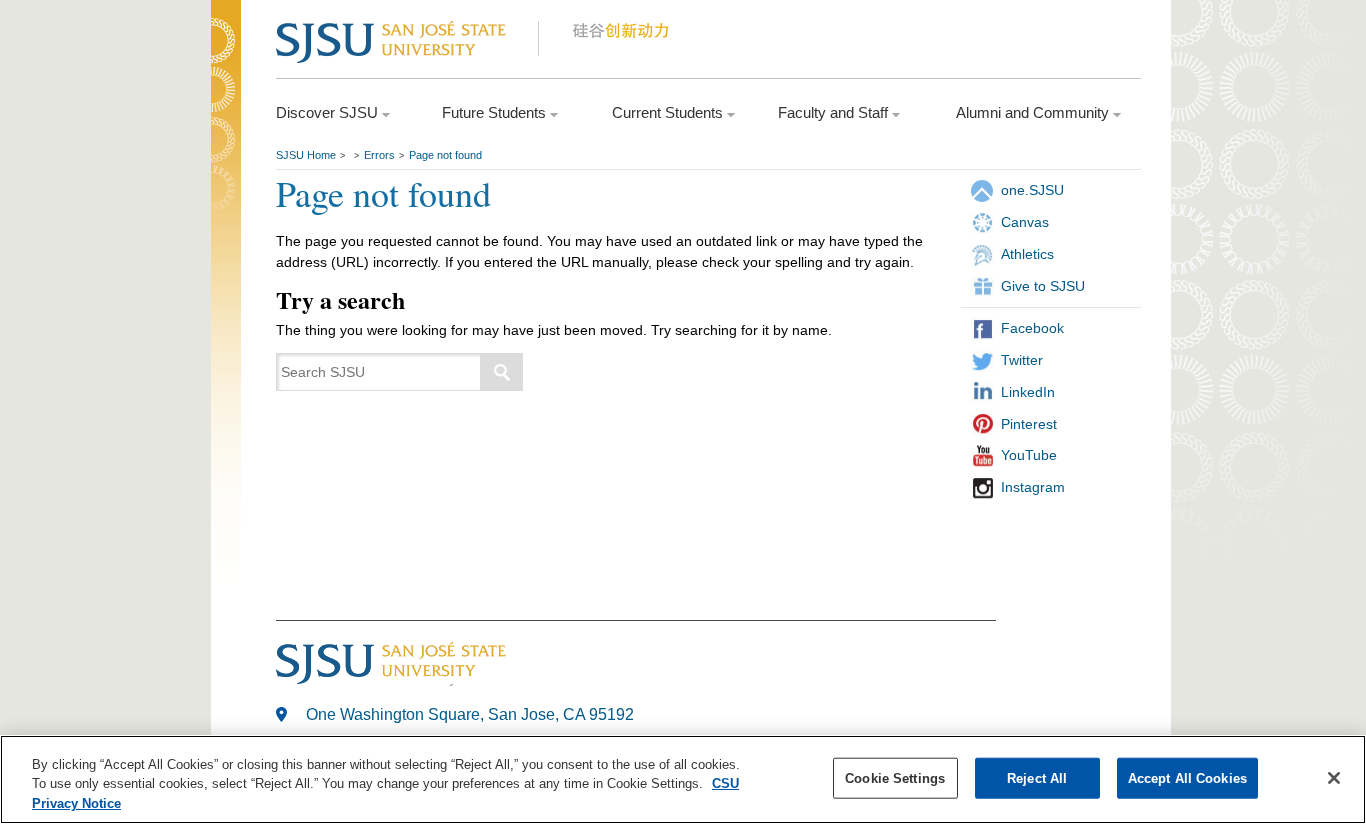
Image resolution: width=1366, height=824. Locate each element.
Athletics (1027, 254)
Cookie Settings (895, 777)
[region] (683, 779)
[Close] (1334, 778)
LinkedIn (1028, 392)
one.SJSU (1032, 190)
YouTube (1029, 455)
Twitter (1022, 360)
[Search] (502, 372)
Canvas (1025, 222)
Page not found (445, 155)
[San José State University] (407, 42)
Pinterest (1029, 424)
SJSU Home (306, 155)
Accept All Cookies (1187, 777)
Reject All (1037, 777)
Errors (379, 155)
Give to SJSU (1043, 286)
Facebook (1032, 328)
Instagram (1033, 487)
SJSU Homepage (226, 67)
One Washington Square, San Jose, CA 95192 (470, 714)
